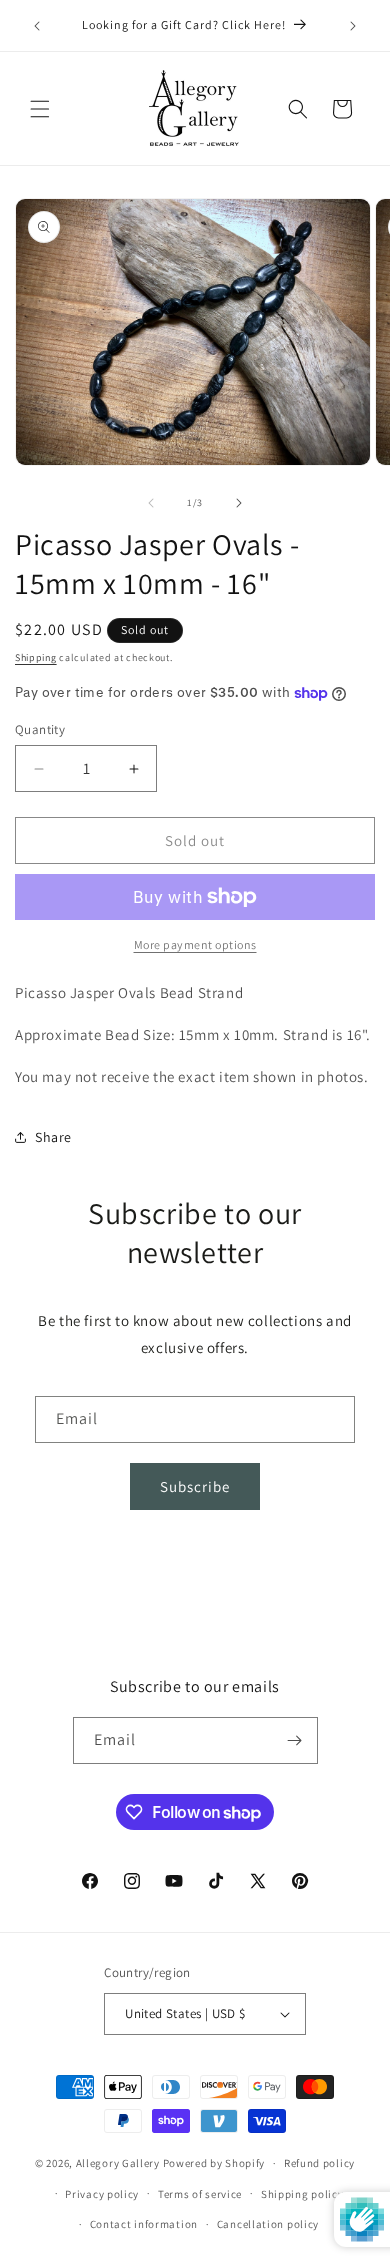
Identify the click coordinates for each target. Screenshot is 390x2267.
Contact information (144, 2224)
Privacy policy (102, 2194)
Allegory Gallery (118, 2163)
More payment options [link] (195, 944)
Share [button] (53, 1137)
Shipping (36, 657)
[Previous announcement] (37, 26)
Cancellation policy (268, 2224)
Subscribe (195, 1486)
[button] (40, 109)
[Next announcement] (353, 26)
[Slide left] (151, 503)
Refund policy (319, 2163)
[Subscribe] (295, 1740)
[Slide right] (239, 503)
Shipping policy (302, 2194)
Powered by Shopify (214, 2163)
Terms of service (200, 2194)
